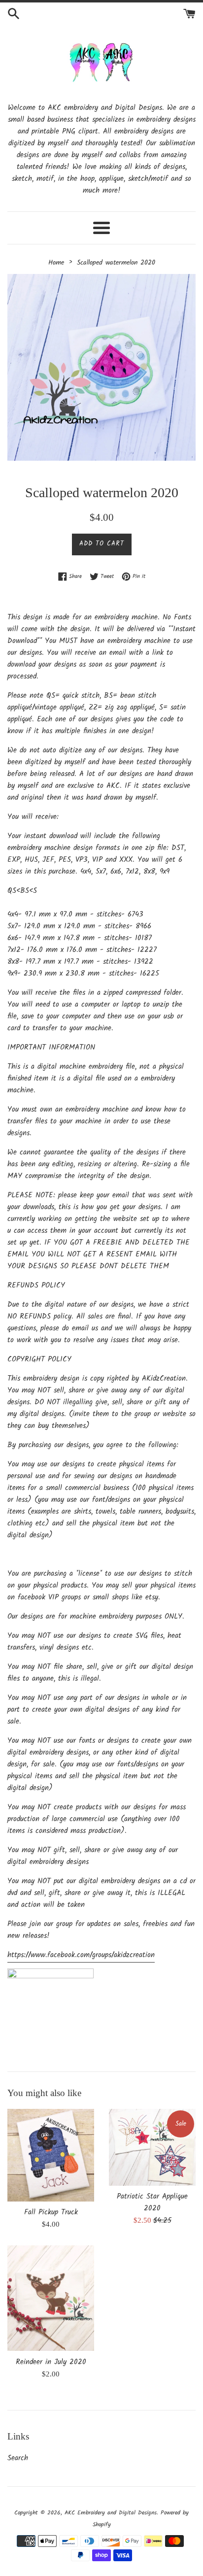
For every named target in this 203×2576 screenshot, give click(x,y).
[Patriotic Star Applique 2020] (152, 2147)
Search (18, 2458)
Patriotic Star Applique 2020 (152, 2203)
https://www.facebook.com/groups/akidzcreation (81, 1955)
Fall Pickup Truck (51, 2212)
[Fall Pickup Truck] (51, 2155)
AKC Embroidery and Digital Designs (111, 2513)
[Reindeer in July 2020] (51, 2298)
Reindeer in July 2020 (51, 2362)
